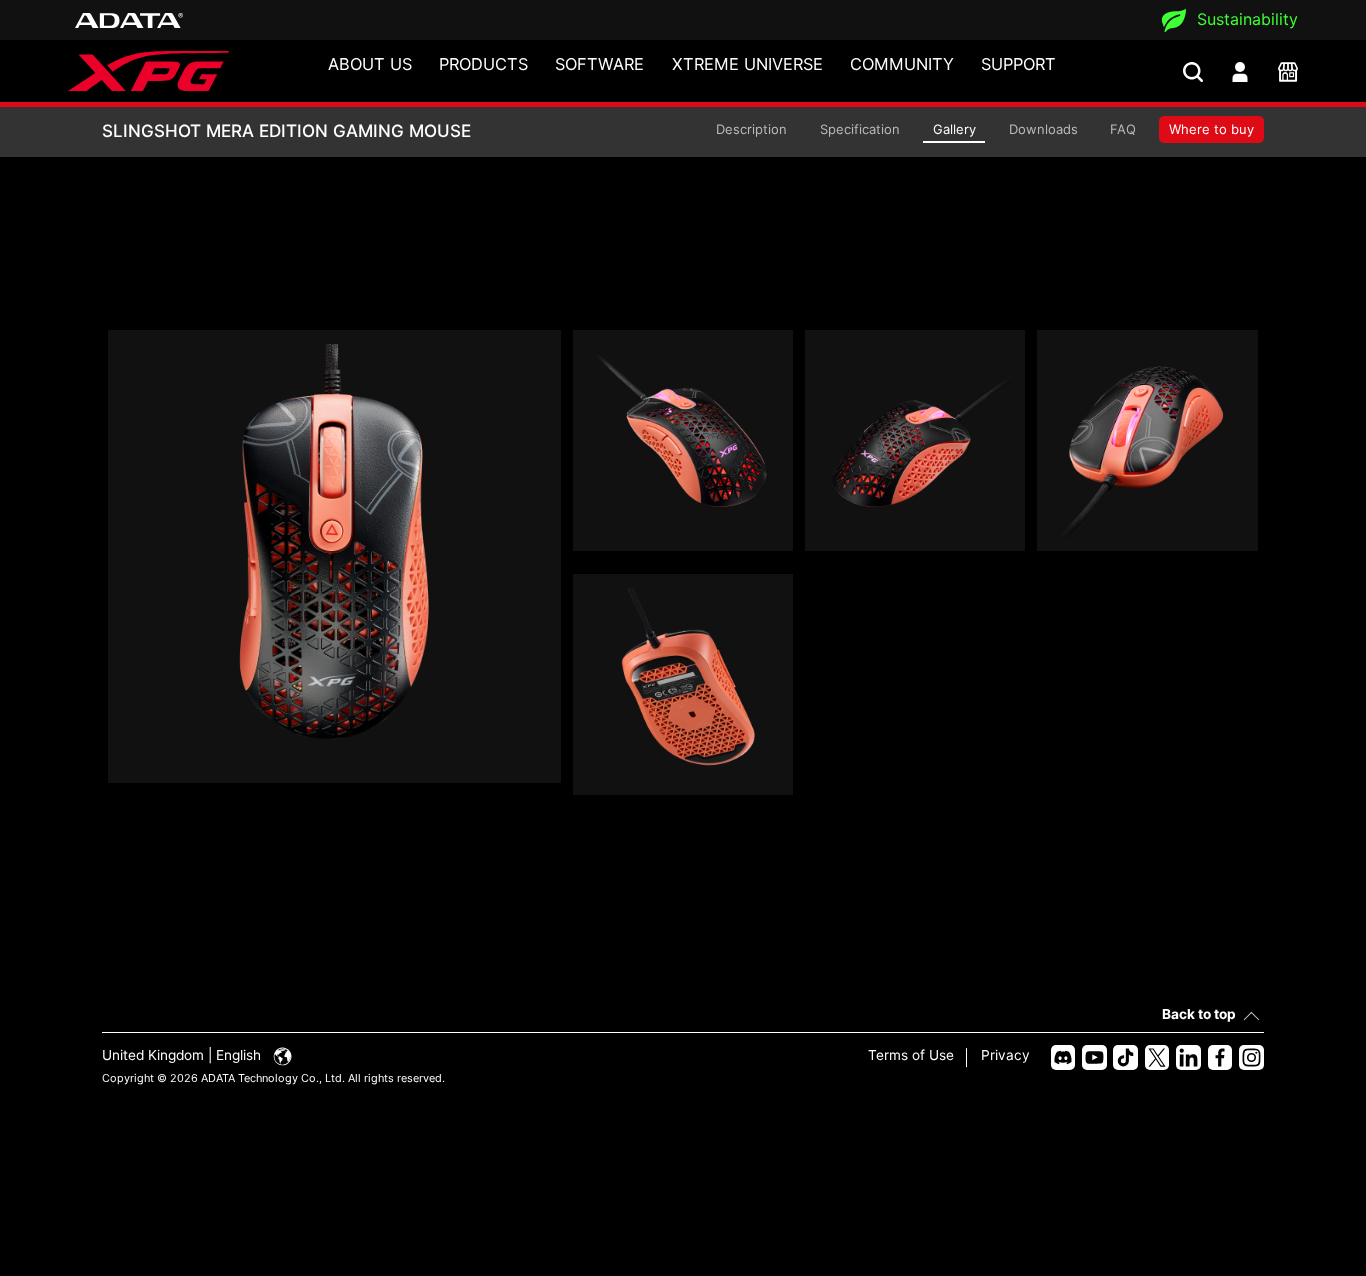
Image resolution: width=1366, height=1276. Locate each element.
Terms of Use (911, 1055)
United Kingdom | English (183, 1055)
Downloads (1043, 129)
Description (751, 129)
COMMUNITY (902, 64)
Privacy (1005, 1055)
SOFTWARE (599, 64)
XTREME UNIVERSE (747, 64)
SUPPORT (1018, 64)
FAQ (1123, 129)
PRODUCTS (483, 64)
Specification (860, 129)
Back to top (1199, 1014)
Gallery (954, 129)
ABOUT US (370, 64)
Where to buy (1211, 129)
